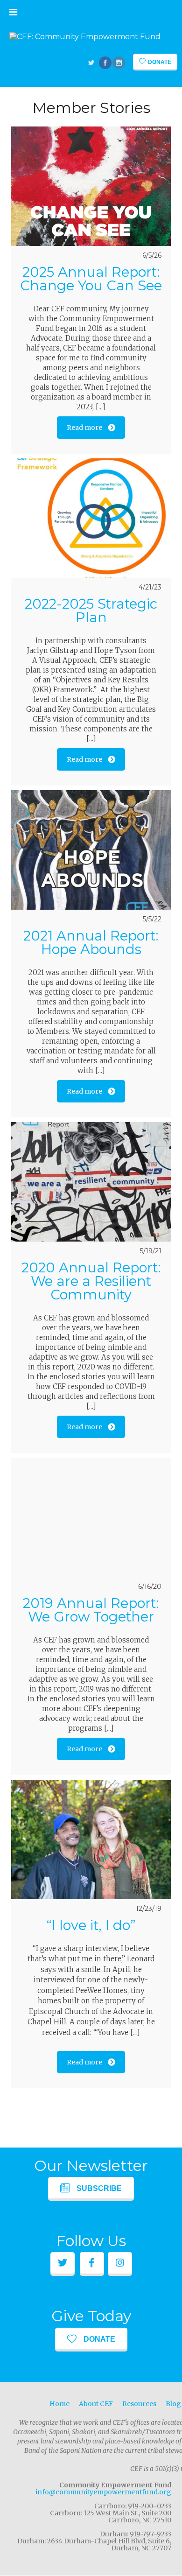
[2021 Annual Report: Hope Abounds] (91, 850)
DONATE (99, 2339)
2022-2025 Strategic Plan (91, 611)
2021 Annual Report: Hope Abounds (91, 942)
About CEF (96, 2404)
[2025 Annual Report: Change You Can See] (91, 186)
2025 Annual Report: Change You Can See (91, 279)
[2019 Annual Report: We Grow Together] (91, 1517)
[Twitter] (92, 63)
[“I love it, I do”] (91, 1839)
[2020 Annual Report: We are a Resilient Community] (91, 1182)
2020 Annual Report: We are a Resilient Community (91, 1281)
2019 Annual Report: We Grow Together (91, 1610)
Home (59, 2404)
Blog (173, 2404)
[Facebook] (106, 63)
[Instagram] (119, 63)
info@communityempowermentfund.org (103, 2492)
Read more (84, 428)
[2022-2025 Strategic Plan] (91, 518)
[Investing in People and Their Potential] (85, 37)
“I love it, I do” (91, 1925)
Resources (139, 2404)
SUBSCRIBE (99, 2188)
